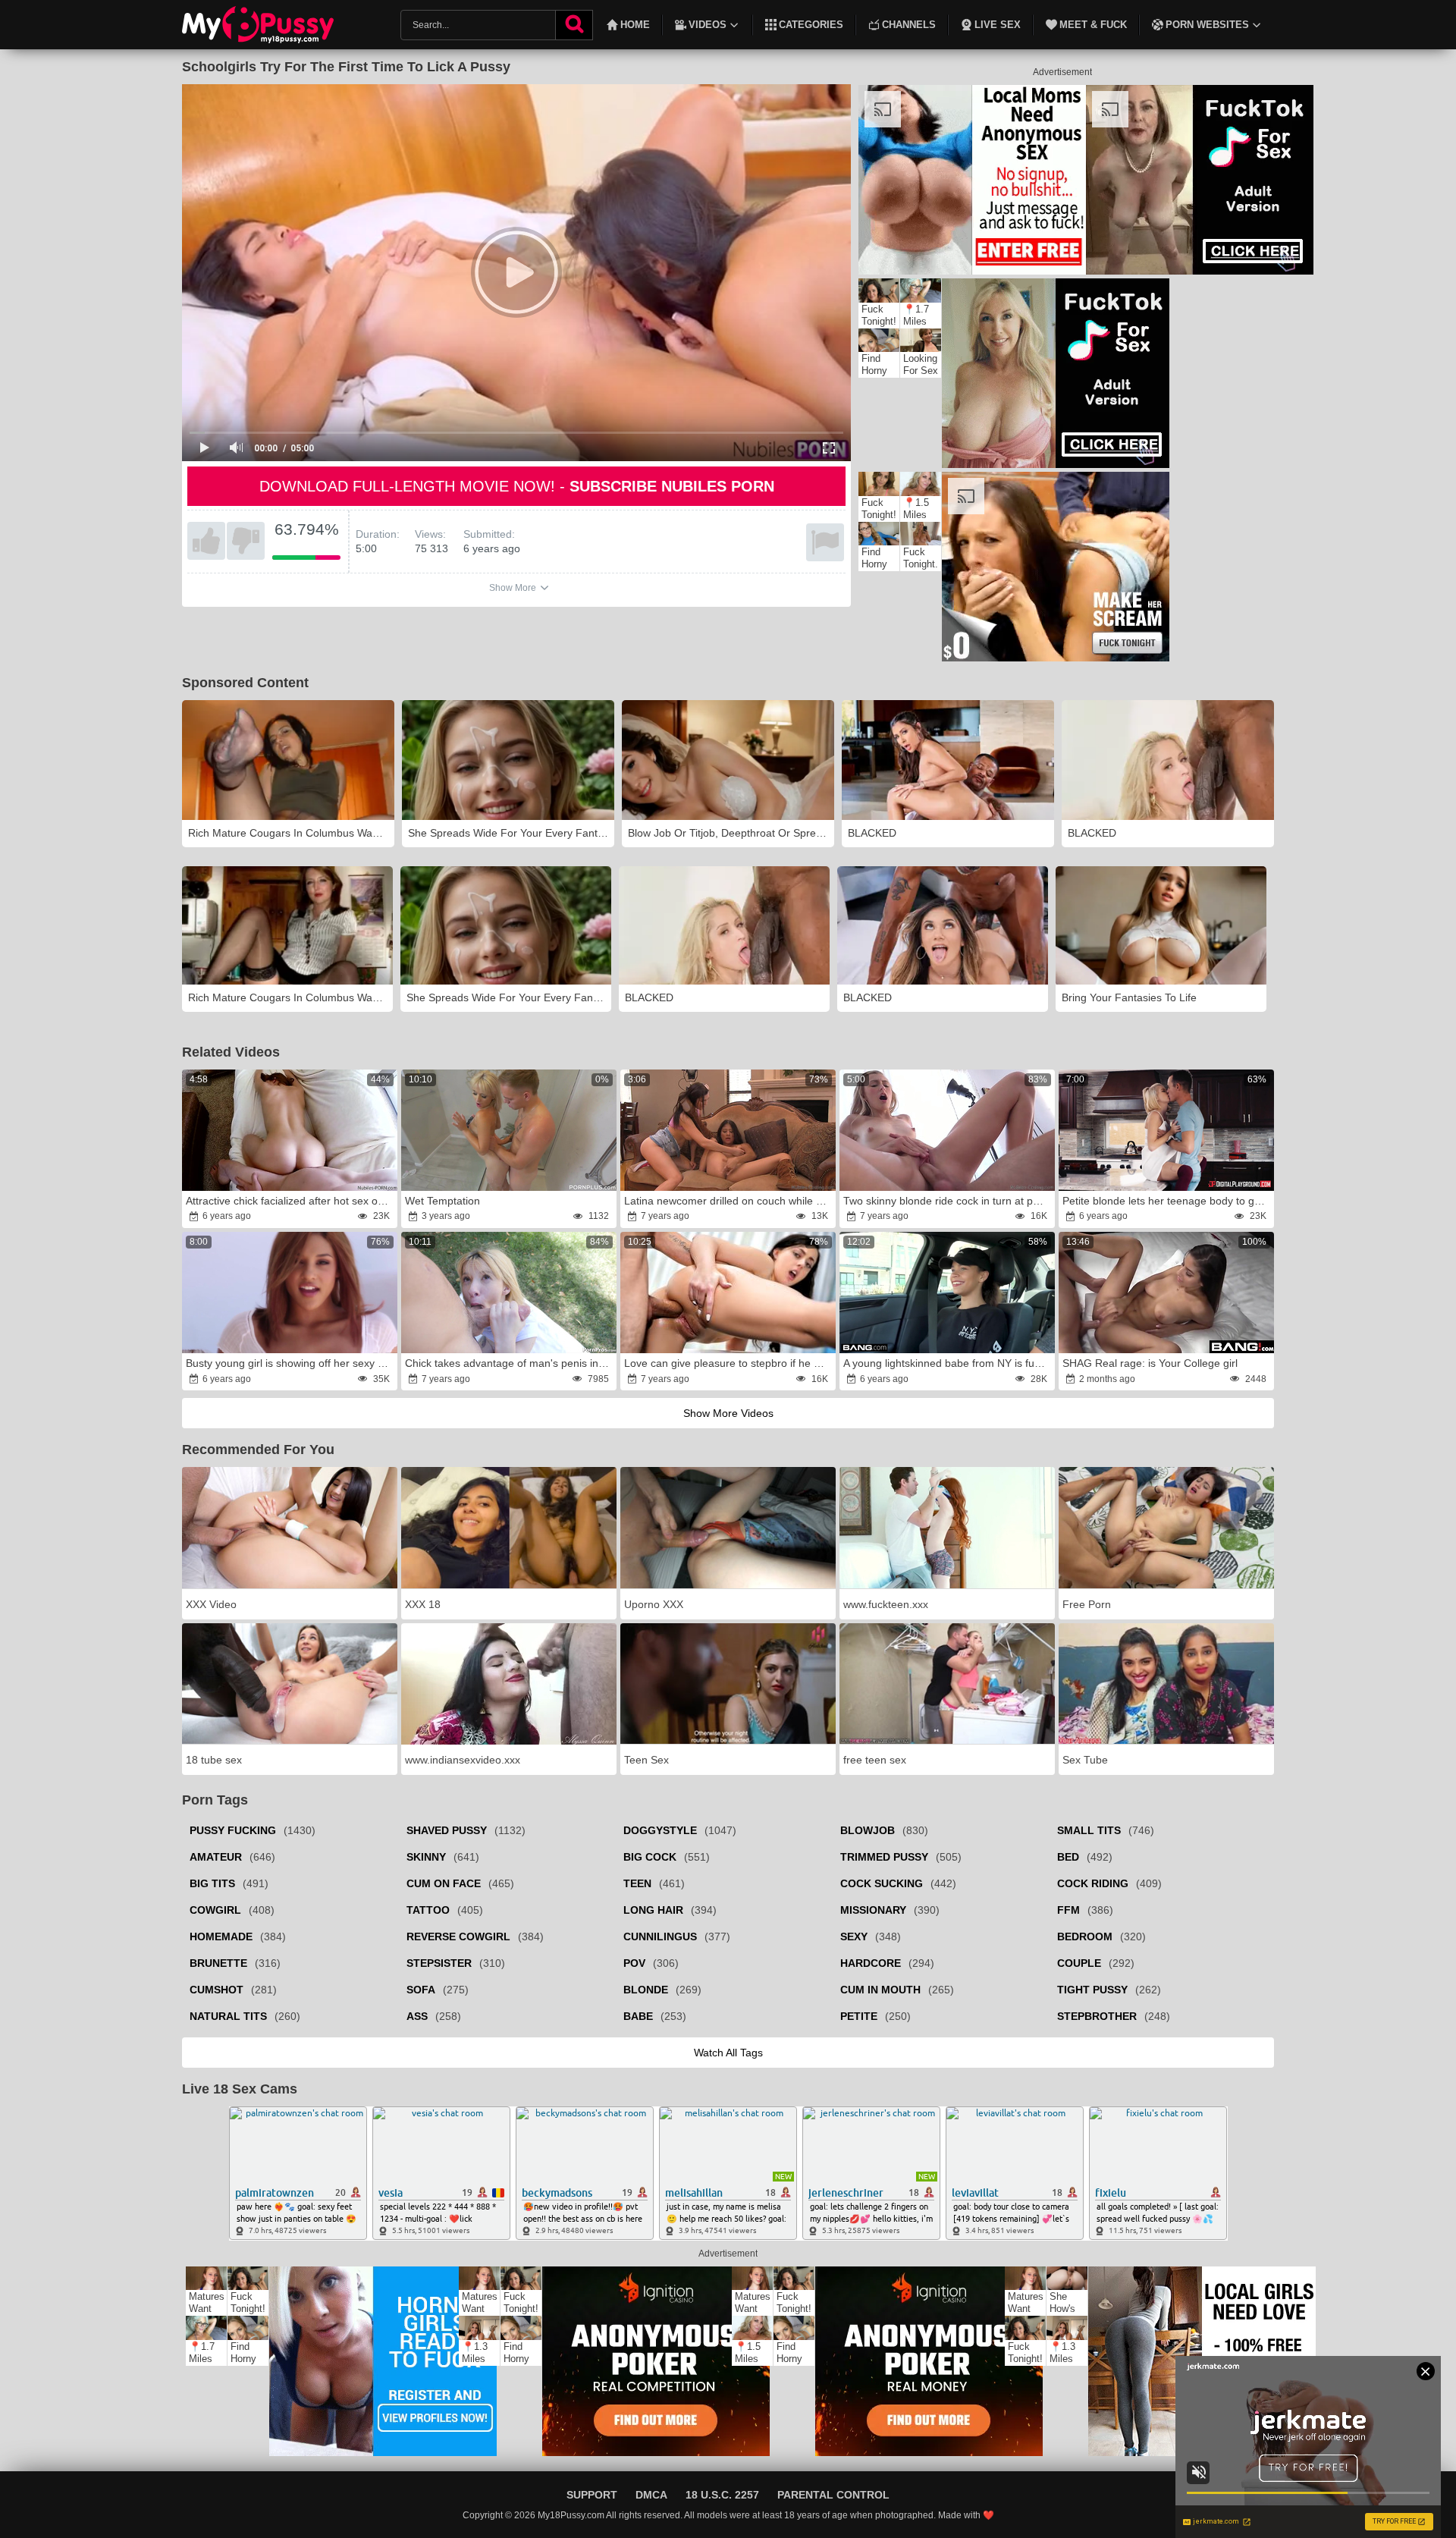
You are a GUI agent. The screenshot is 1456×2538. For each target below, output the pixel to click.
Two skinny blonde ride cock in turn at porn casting (948, 1201)
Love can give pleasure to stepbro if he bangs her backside (729, 1363)
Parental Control (833, 2495)
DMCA (651, 2495)
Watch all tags (728, 2053)
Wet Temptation (442, 1201)
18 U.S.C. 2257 (722, 2495)
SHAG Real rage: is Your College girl (1150, 1363)
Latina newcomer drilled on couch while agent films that (729, 1201)
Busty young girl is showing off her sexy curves (290, 1363)
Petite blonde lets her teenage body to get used (1167, 1201)
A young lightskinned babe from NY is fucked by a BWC (948, 1363)
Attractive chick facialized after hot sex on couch (290, 1201)
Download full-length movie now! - (517, 486)
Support (592, 2495)
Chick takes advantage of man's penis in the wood (510, 1363)
